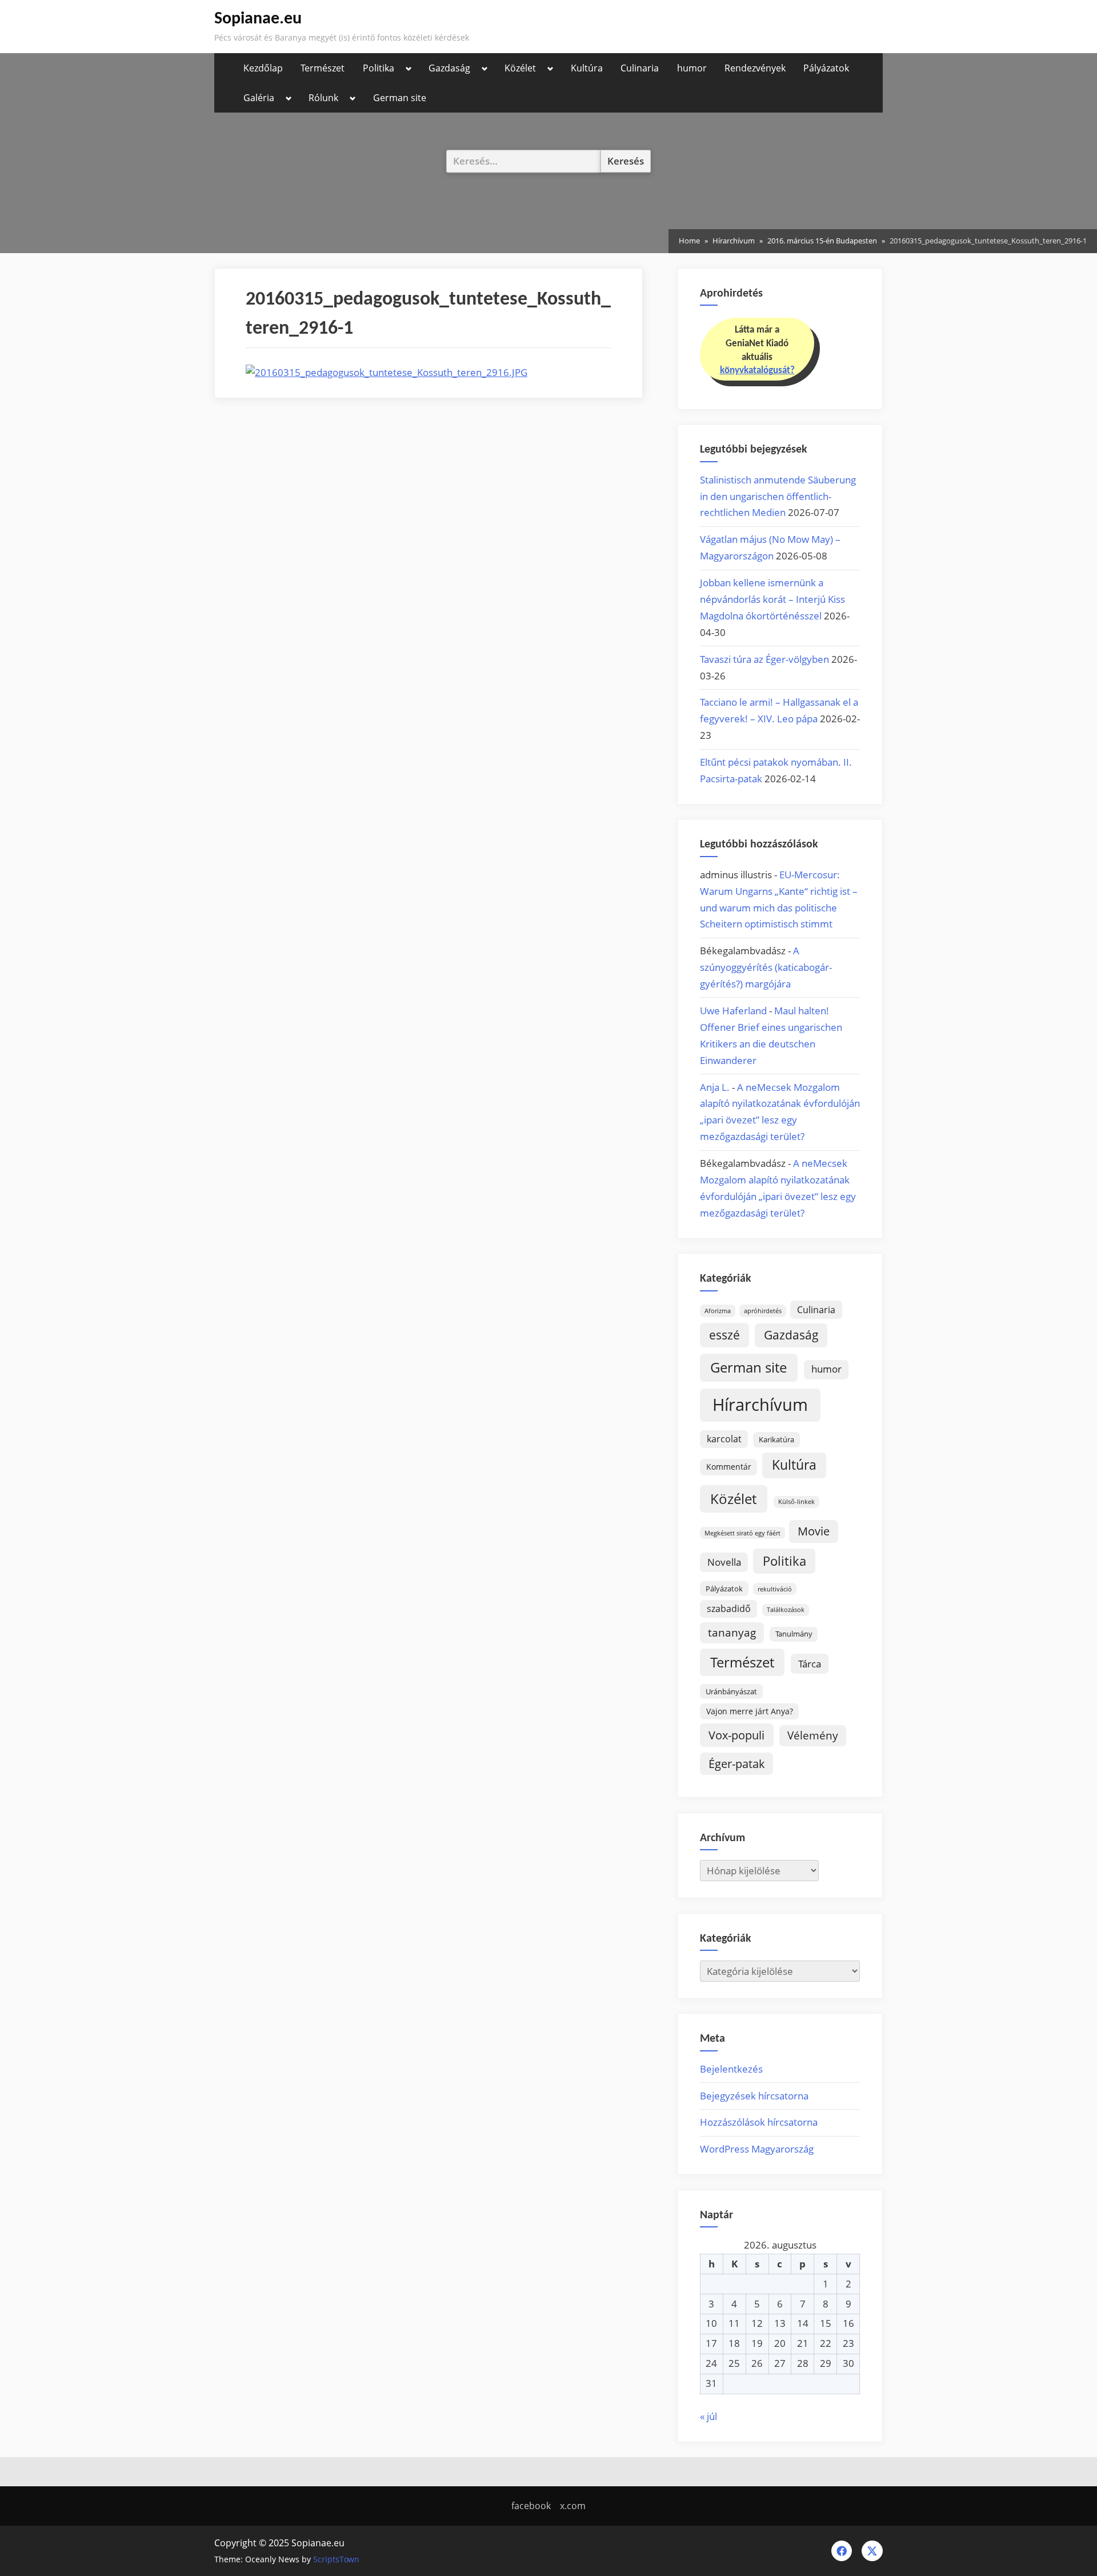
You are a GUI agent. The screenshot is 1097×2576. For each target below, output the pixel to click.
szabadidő (729, 1609)
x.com (573, 2506)
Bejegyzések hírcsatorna (754, 2096)
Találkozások (786, 1610)
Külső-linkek (796, 1502)
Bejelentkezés (731, 2069)
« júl (708, 2416)
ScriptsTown (336, 2559)
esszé (724, 1335)
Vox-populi (736, 1735)
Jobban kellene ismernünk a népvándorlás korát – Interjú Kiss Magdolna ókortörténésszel (772, 599)
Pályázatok (826, 68)
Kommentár (729, 1467)
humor (692, 68)
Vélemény (813, 1735)
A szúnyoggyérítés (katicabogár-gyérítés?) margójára (766, 967)
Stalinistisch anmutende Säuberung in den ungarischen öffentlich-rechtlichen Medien (778, 496)
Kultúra (587, 68)
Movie (814, 1531)
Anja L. (715, 1087)
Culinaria (640, 68)
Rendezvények (755, 68)
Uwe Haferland (733, 1011)
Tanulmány (794, 1634)
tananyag (732, 1632)
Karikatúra (776, 1439)
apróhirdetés (763, 1311)
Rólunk (323, 98)
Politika (379, 68)
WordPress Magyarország (757, 2149)
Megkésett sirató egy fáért (742, 1533)
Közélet (520, 68)
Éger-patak (737, 1764)
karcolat (724, 1439)
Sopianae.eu (258, 19)
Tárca (810, 1664)
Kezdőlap (263, 68)
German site (400, 98)
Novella (724, 1562)
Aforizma (718, 1311)
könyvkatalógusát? (757, 371)
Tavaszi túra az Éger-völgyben (764, 659)
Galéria (259, 98)
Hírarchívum (760, 1405)
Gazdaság (449, 68)
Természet (323, 68)
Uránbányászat (731, 1691)
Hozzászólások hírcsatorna (759, 2122)
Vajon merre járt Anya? (750, 1711)
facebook (531, 2506)
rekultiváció (775, 1589)
